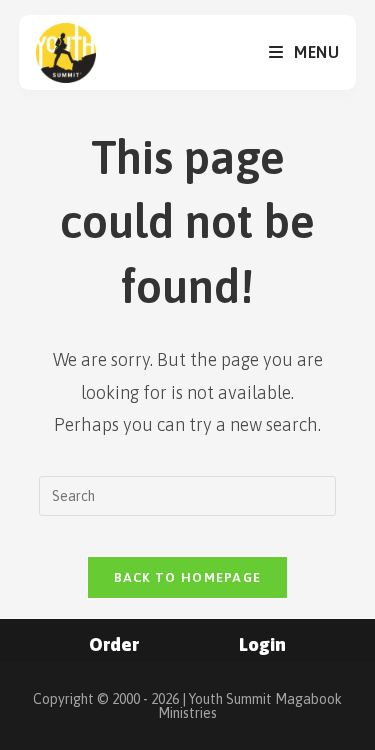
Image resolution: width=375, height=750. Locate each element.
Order (114, 644)
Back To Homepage (188, 577)
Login (262, 644)
